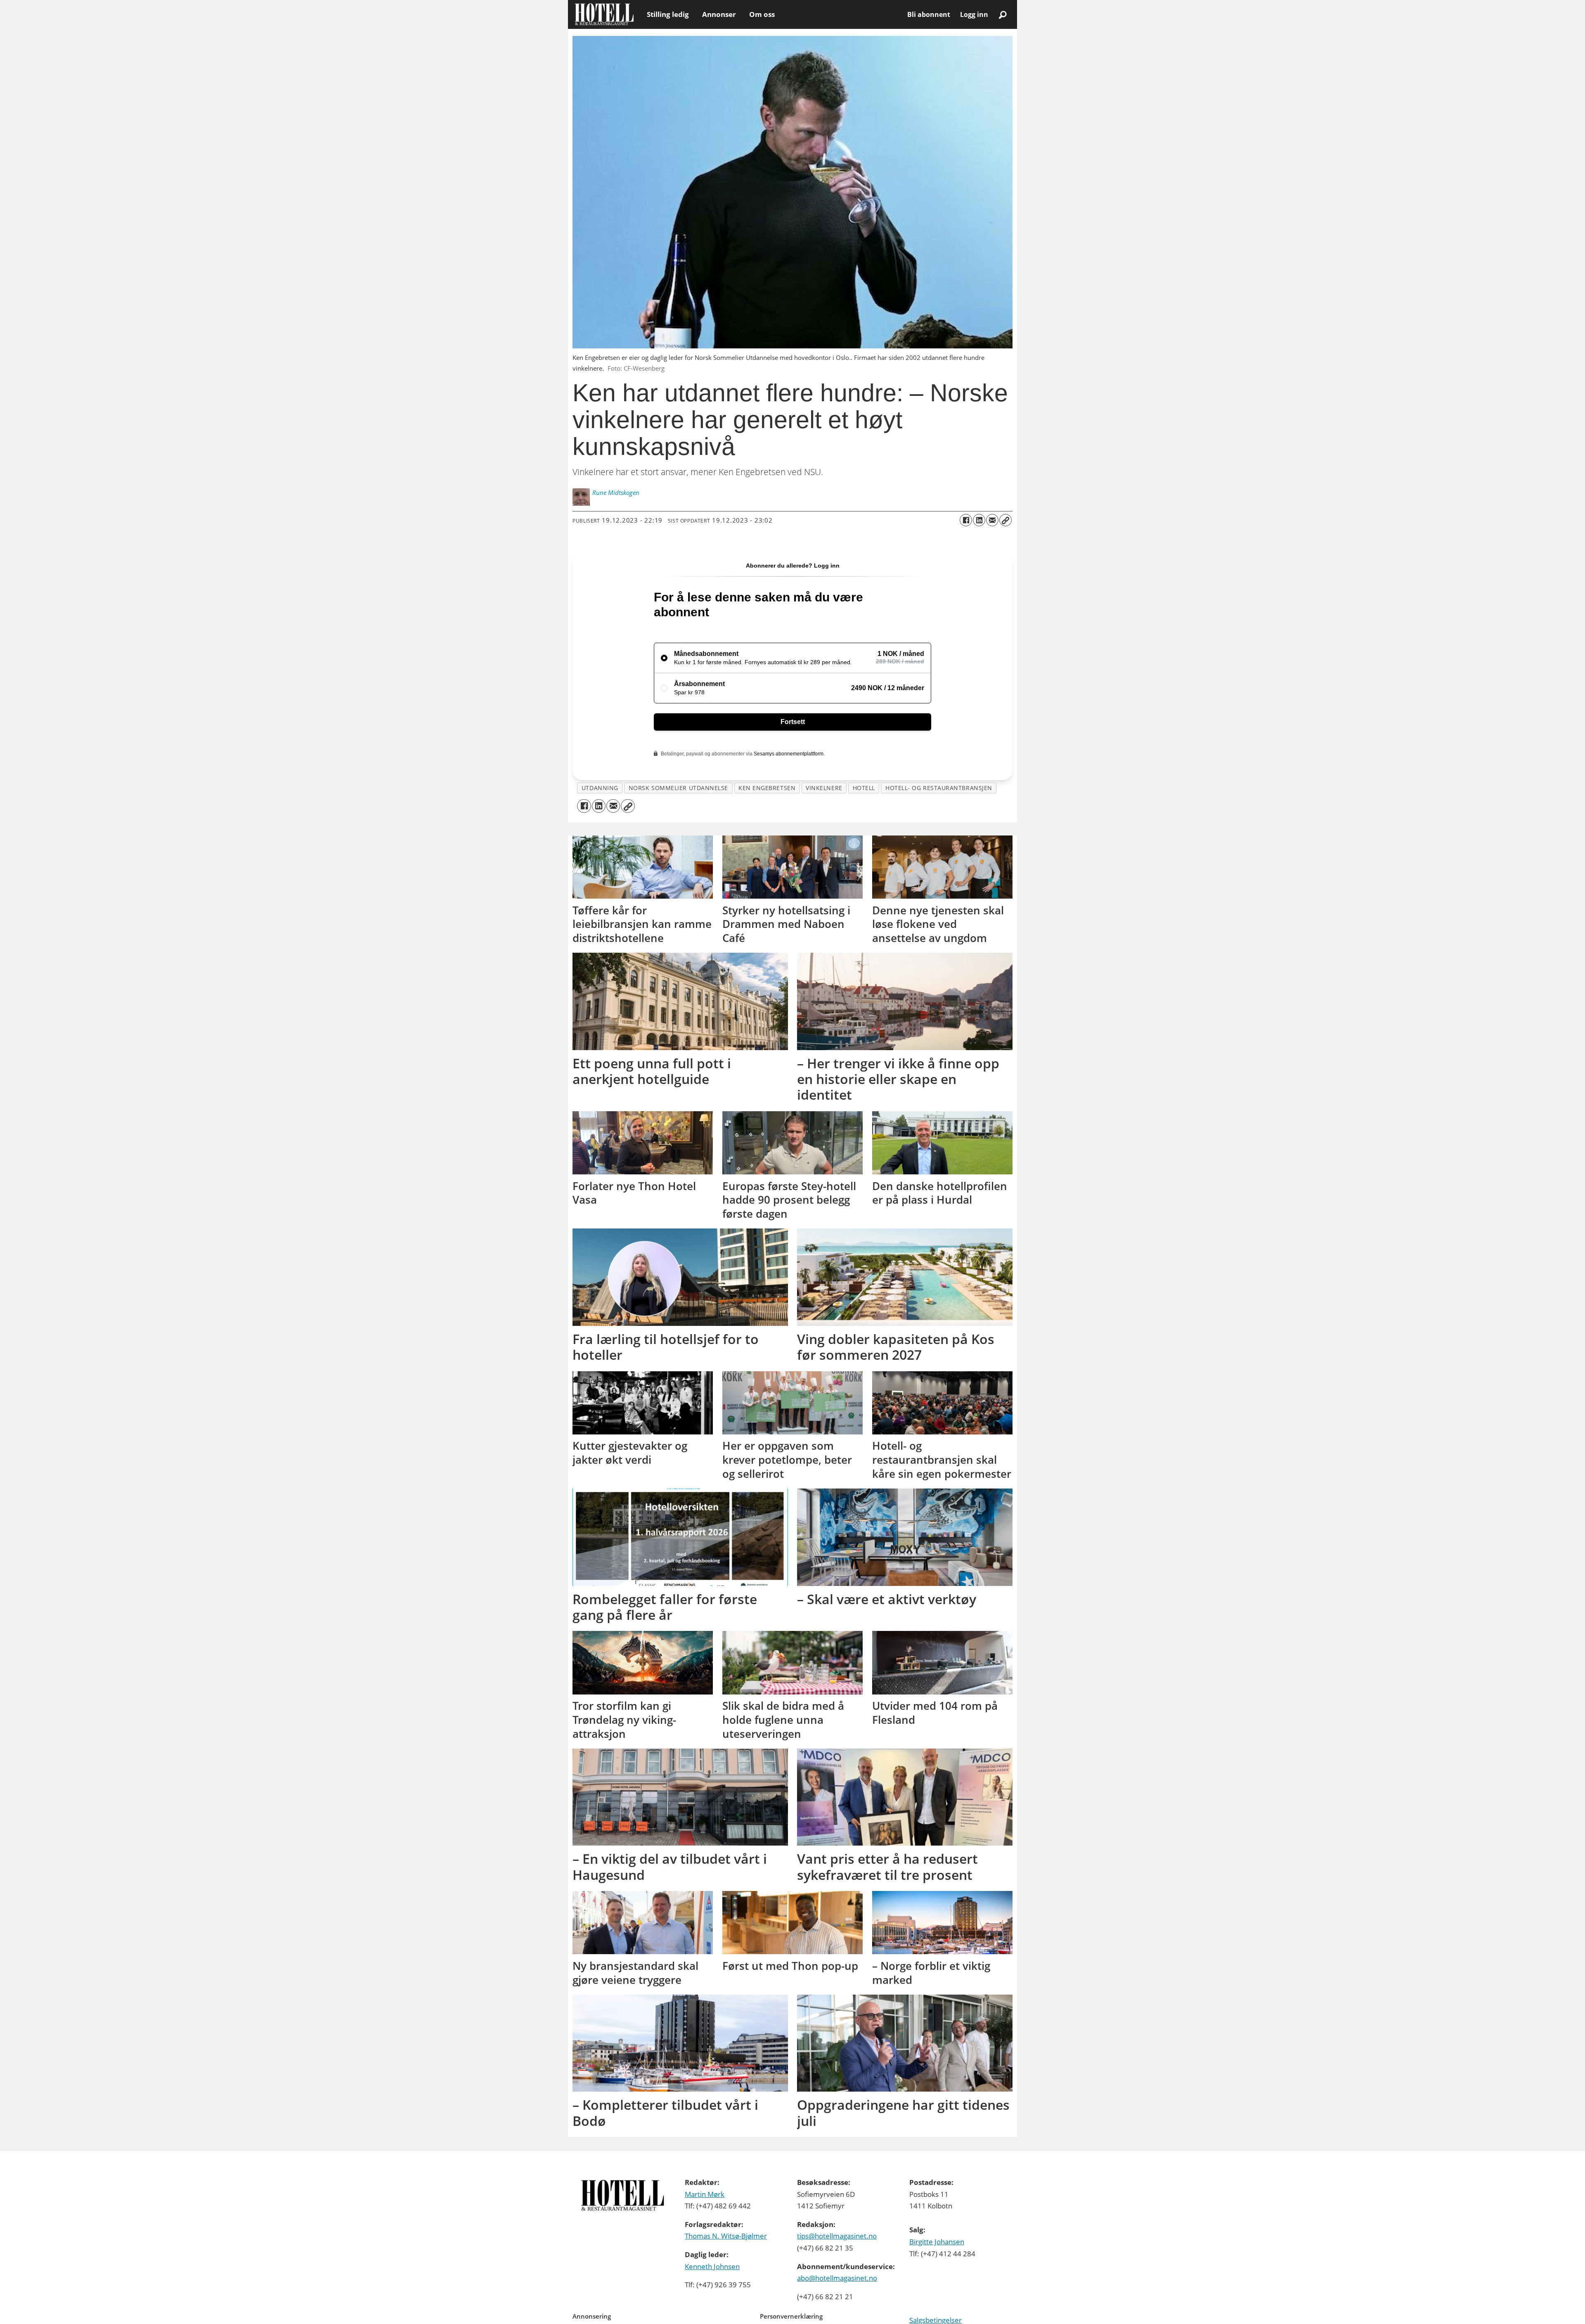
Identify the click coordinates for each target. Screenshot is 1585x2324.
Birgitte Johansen (937, 2242)
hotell (864, 788)
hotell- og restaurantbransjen (939, 788)
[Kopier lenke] (1005, 520)
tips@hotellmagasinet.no (837, 2236)
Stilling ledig (668, 14)
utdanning (600, 788)
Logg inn (974, 14)
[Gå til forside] (604, 14)
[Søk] (1003, 14)
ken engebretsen (767, 788)
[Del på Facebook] (966, 520)
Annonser (719, 14)
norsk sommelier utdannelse (678, 788)
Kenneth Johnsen (712, 2266)
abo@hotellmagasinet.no (837, 2278)
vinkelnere (824, 788)
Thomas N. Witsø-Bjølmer (726, 2236)
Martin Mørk (705, 2194)
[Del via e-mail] (992, 520)
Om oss (762, 14)
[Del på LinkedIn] (979, 520)
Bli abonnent (929, 14)
